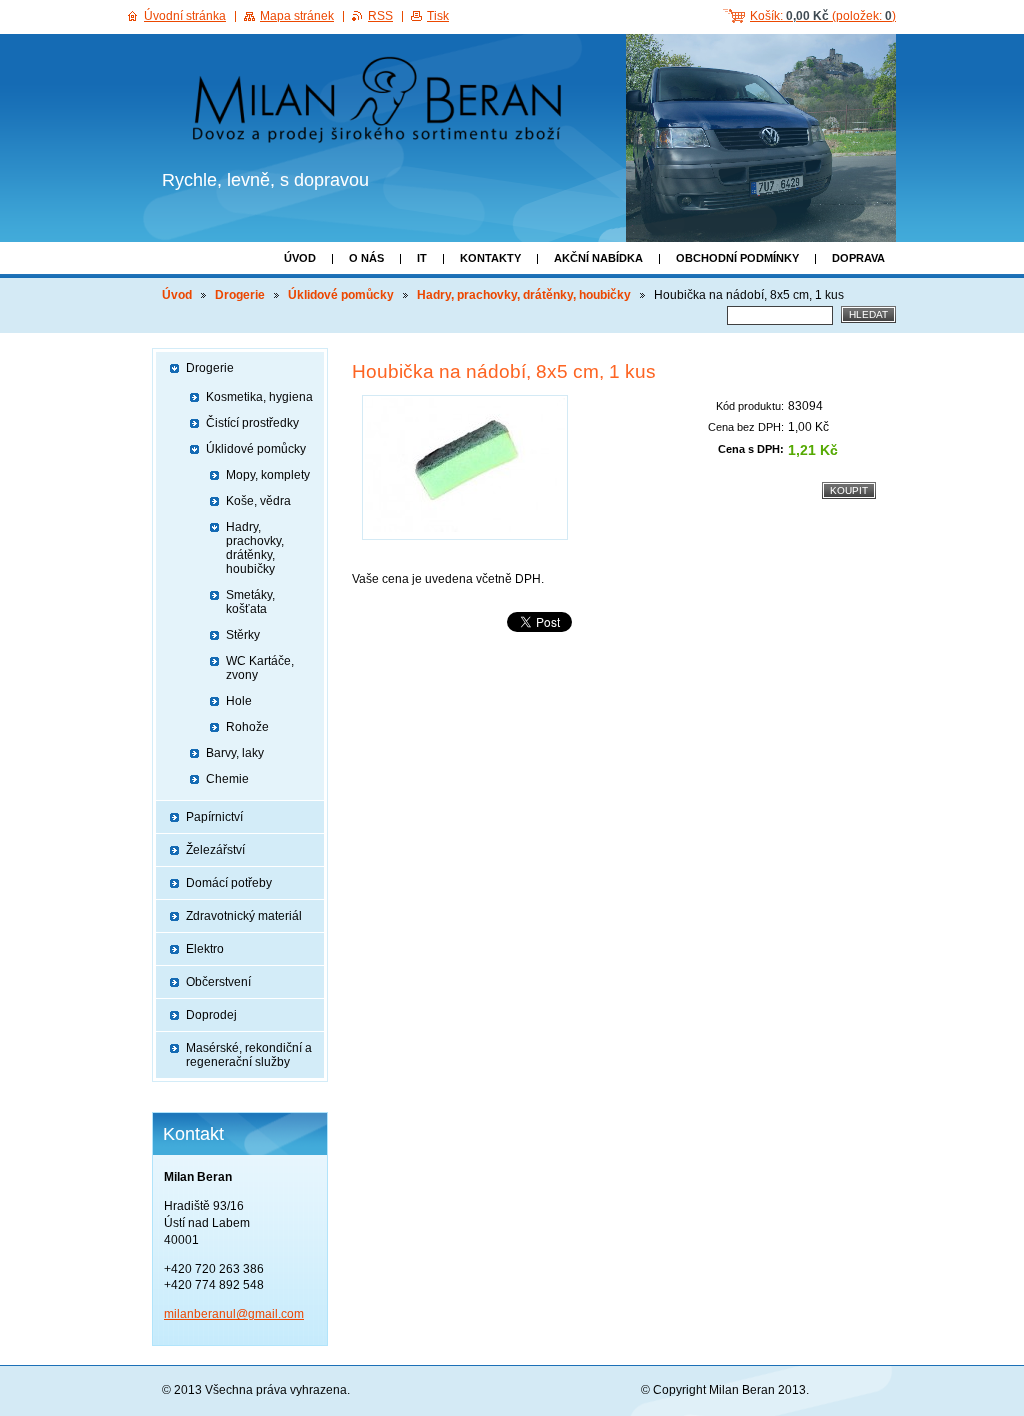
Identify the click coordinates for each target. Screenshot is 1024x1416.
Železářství (215, 850)
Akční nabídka (598, 258)
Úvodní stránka (185, 16)
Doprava (858, 258)
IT (422, 258)
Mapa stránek (297, 16)
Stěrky (243, 635)
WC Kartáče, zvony (260, 668)
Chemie (227, 779)
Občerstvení (218, 982)
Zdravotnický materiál (244, 916)
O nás (366, 258)
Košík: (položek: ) (823, 16)
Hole (239, 701)
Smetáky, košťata (250, 602)
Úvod (300, 258)
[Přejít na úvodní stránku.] (383, 103)
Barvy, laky (235, 753)
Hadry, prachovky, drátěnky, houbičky (524, 295)
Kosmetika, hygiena (259, 397)
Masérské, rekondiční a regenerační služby (249, 1055)
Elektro (205, 949)
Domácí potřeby (229, 883)
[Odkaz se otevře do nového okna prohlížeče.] (465, 467)
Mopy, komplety (268, 475)
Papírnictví (214, 817)
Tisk (438, 16)
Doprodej (211, 1015)
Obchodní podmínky (737, 258)
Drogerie (240, 295)
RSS (380, 16)
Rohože (247, 727)
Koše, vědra (258, 501)
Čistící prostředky (252, 423)
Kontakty (490, 258)
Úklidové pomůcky (341, 295)
